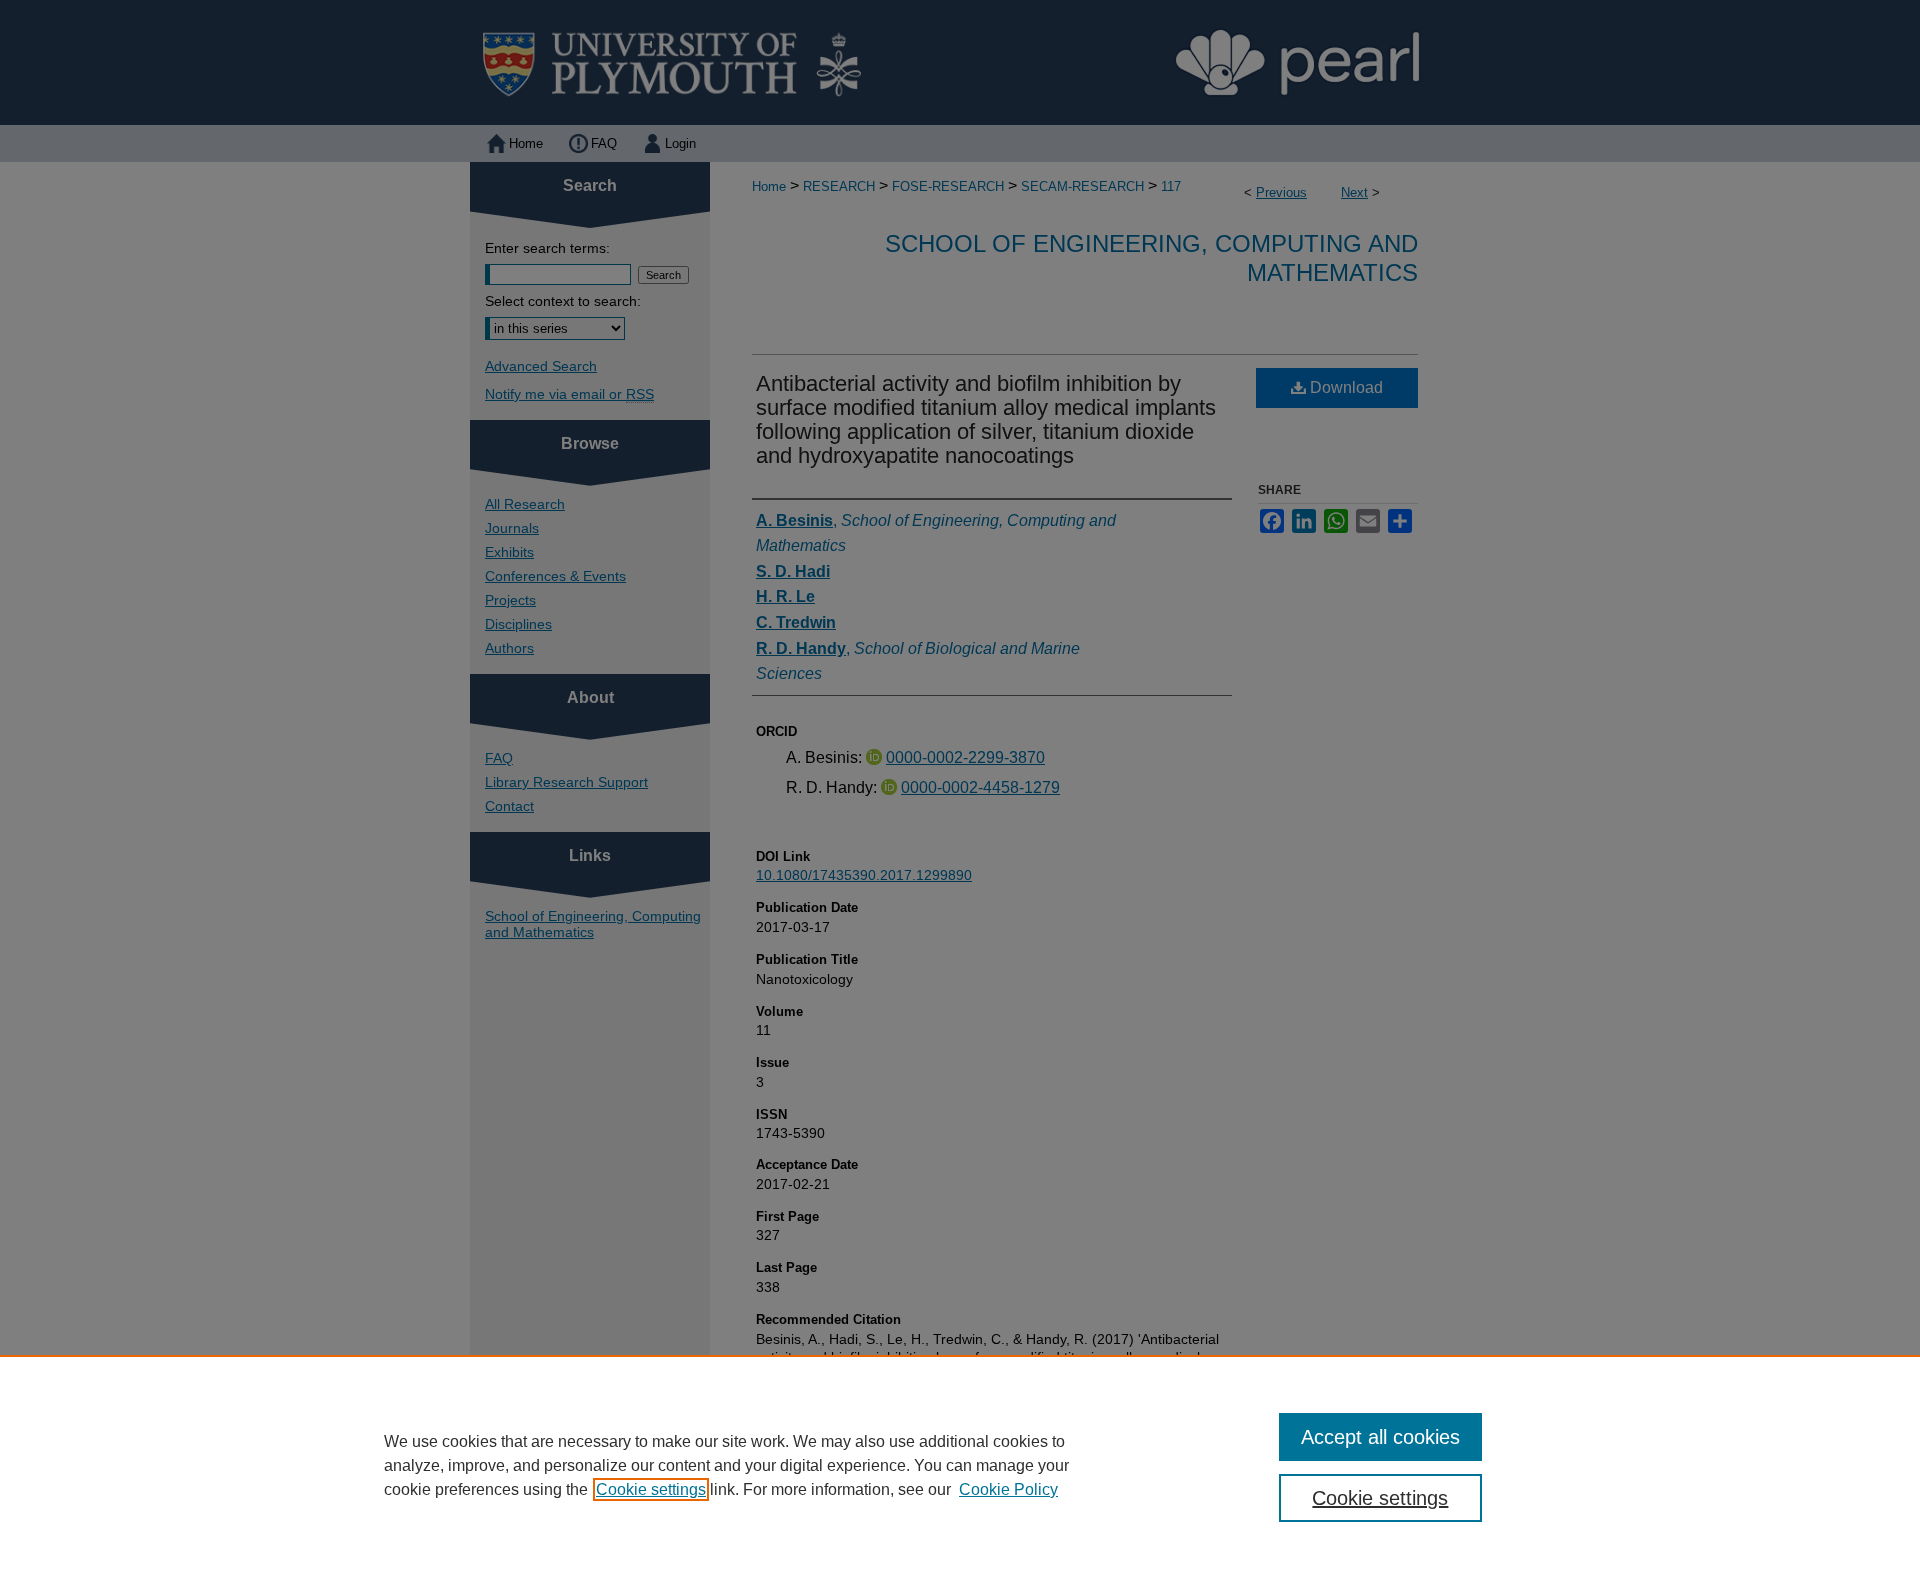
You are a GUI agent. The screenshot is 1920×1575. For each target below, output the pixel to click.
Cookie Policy (1008, 1489)
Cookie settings (651, 1489)
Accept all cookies (1380, 1437)
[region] (960, 1465)
